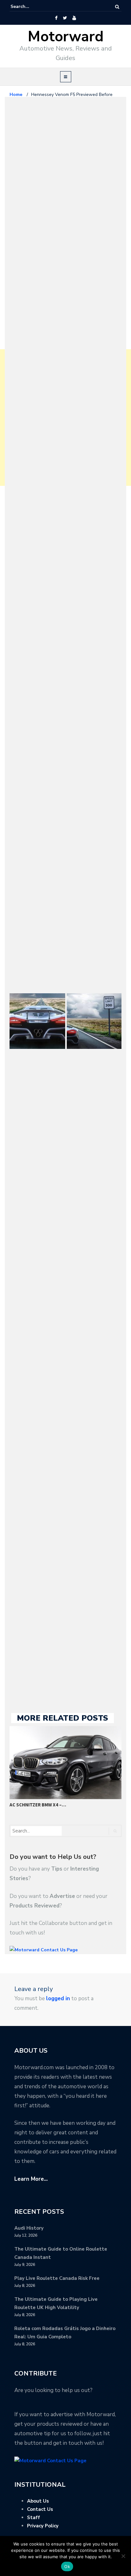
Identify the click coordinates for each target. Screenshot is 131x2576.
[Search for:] (30, 7)
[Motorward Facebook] (56, 18)
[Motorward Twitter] (65, 18)
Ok (67, 2566)
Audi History (29, 2228)
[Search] (117, 7)
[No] (123, 2556)
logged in (58, 1998)
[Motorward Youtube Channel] (74, 18)
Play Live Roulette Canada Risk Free (57, 2278)
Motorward (66, 37)
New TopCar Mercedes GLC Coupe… (56, 1805)
